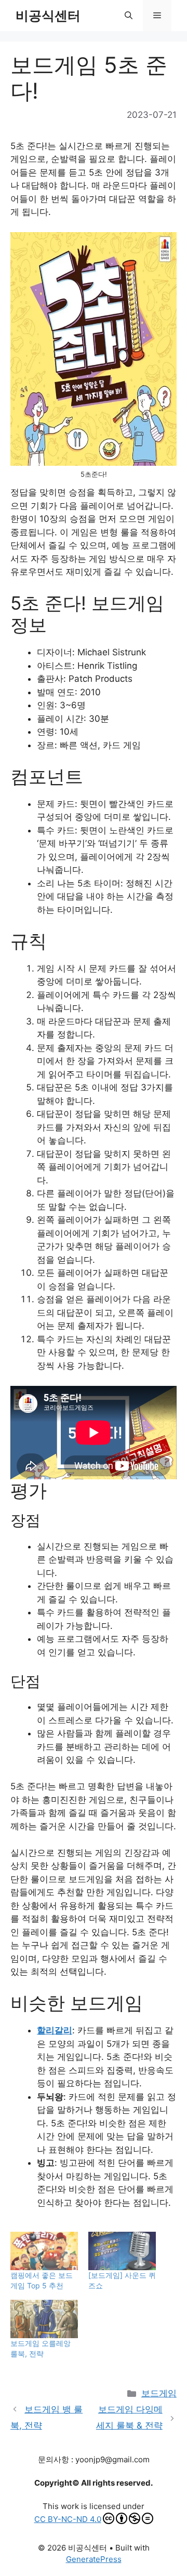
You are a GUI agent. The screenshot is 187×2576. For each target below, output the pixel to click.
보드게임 (159, 2393)
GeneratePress (94, 2559)
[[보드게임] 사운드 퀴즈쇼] (122, 2251)
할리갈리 (55, 2030)
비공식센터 (48, 16)
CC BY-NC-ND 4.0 (68, 2519)
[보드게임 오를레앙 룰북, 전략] (44, 2319)
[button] (129, 16)
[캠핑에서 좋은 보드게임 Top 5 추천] (44, 2251)
